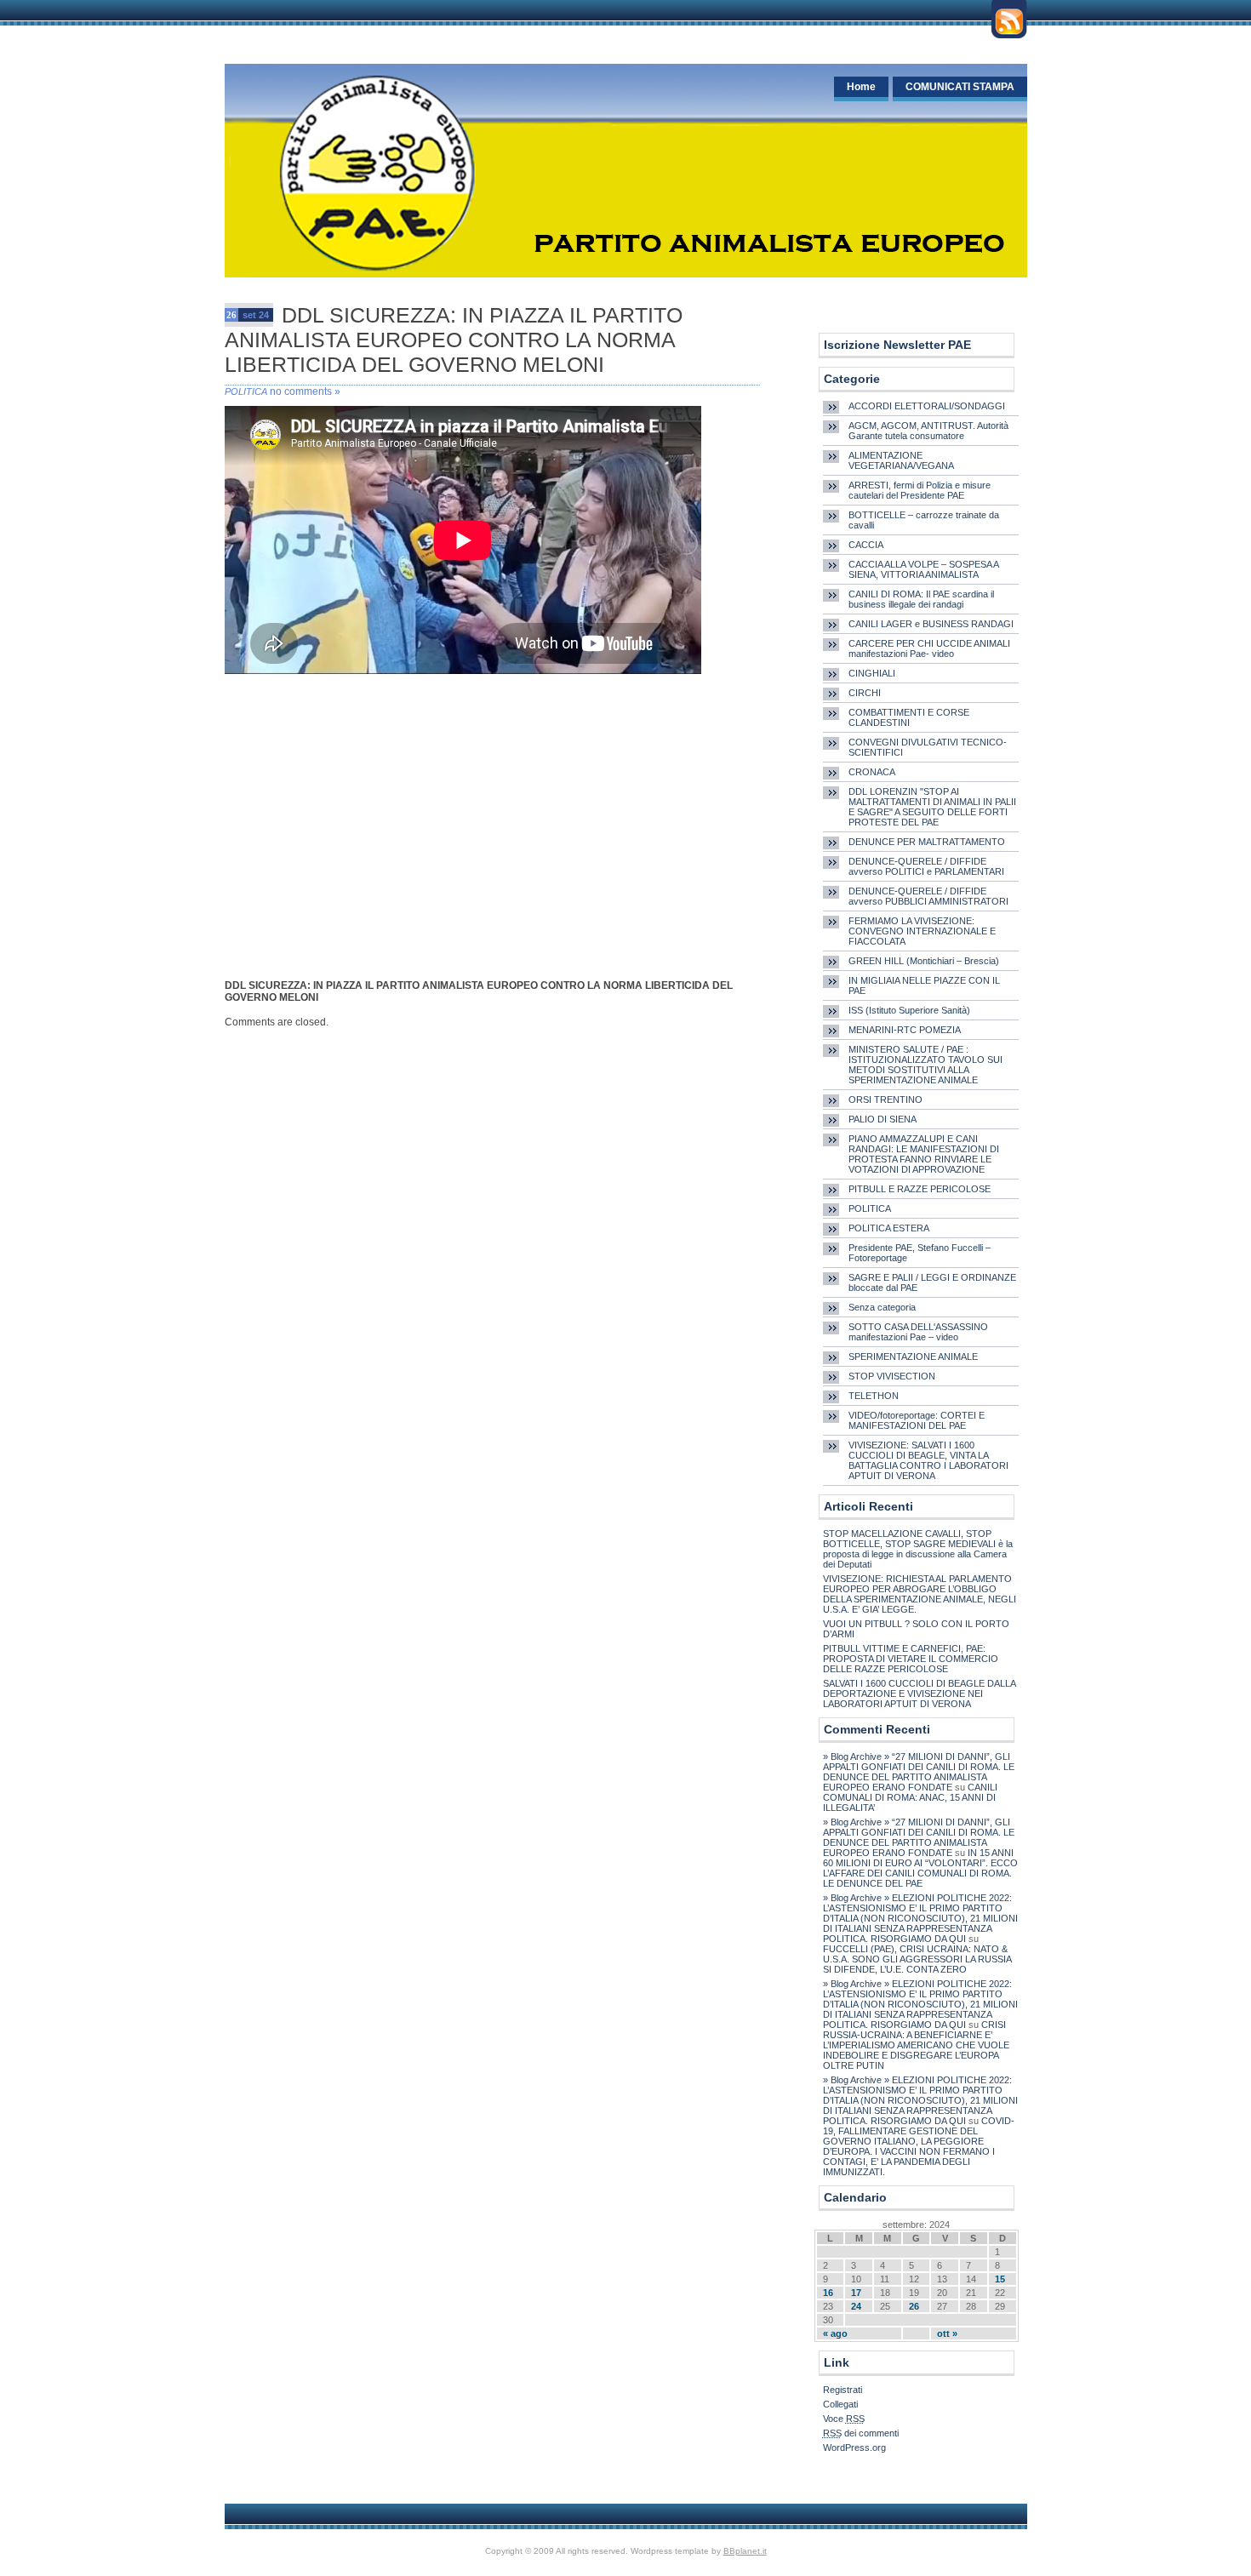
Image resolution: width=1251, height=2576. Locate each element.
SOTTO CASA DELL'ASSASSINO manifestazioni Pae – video (918, 1332)
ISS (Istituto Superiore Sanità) (909, 1010)
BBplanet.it (745, 2551)
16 (828, 2293)
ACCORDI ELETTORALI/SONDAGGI (927, 406)
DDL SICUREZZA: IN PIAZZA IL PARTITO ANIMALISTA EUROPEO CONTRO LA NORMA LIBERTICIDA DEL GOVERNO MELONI (454, 340)
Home (861, 87)
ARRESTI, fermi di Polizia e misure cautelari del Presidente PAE (920, 490)
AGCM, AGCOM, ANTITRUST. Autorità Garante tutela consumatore (928, 431)
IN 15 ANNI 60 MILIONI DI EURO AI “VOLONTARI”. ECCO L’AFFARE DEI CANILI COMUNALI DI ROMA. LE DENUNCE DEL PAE (920, 1868)
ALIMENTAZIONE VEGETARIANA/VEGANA (901, 460)
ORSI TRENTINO (885, 1100)
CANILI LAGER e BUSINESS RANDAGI (931, 624)
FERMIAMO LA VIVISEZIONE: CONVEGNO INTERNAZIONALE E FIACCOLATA (922, 931)
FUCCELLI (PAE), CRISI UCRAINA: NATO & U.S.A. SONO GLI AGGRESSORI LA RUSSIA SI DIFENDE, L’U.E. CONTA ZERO (917, 1959)
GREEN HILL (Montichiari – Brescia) (924, 961)
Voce (844, 2419)
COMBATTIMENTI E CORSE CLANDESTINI (909, 717)
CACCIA (866, 545)
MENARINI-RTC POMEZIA (905, 1030)
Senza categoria (882, 1307)
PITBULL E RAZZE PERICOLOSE (920, 1189)
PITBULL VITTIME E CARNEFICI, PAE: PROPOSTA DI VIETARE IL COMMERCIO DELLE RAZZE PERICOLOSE (911, 1659)
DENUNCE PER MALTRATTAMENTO (927, 842)
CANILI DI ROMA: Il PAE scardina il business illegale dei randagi (921, 599)
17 (856, 2293)
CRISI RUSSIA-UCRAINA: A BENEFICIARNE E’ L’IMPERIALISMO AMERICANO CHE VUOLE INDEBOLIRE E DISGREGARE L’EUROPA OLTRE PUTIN (916, 2045)
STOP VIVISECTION (892, 1376)
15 (1000, 2279)
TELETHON (874, 1396)
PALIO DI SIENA (883, 1119)
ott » (947, 2333)
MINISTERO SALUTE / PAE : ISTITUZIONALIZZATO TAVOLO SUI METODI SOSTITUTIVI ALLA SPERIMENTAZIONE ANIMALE (925, 1065)
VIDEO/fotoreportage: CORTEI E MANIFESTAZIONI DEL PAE (917, 1420)
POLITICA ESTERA (889, 1228)
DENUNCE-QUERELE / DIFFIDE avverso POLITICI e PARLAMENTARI (926, 866)
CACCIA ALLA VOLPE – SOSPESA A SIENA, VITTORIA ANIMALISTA (923, 569)
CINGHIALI (872, 673)
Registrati (843, 2390)
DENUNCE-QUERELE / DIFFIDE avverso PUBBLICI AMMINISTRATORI (928, 896)
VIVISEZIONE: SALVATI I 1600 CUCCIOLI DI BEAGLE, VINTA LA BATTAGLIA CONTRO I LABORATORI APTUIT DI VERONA (928, 1460)
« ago (835, 2333)
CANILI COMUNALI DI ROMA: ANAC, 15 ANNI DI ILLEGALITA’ (910, 1797)
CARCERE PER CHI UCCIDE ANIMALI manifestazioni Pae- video (929, 648)
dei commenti (861, 2433)
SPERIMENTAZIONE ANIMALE (913, 1357)
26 (914, 2306)
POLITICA (246, 391)
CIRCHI (865, 693)
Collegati (840, 2404)
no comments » (305, 391)
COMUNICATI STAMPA (960, 87)
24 (856, 2306)
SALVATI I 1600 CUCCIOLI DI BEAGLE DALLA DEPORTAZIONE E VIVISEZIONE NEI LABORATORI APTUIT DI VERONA (919, 1694)
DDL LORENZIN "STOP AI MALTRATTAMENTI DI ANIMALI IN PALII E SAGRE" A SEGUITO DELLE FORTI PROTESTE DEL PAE (932, 807)
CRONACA (872, 772)
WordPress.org (854, 2447)
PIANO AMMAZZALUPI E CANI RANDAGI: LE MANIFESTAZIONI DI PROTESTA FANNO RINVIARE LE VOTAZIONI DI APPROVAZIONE (924, 1154)
